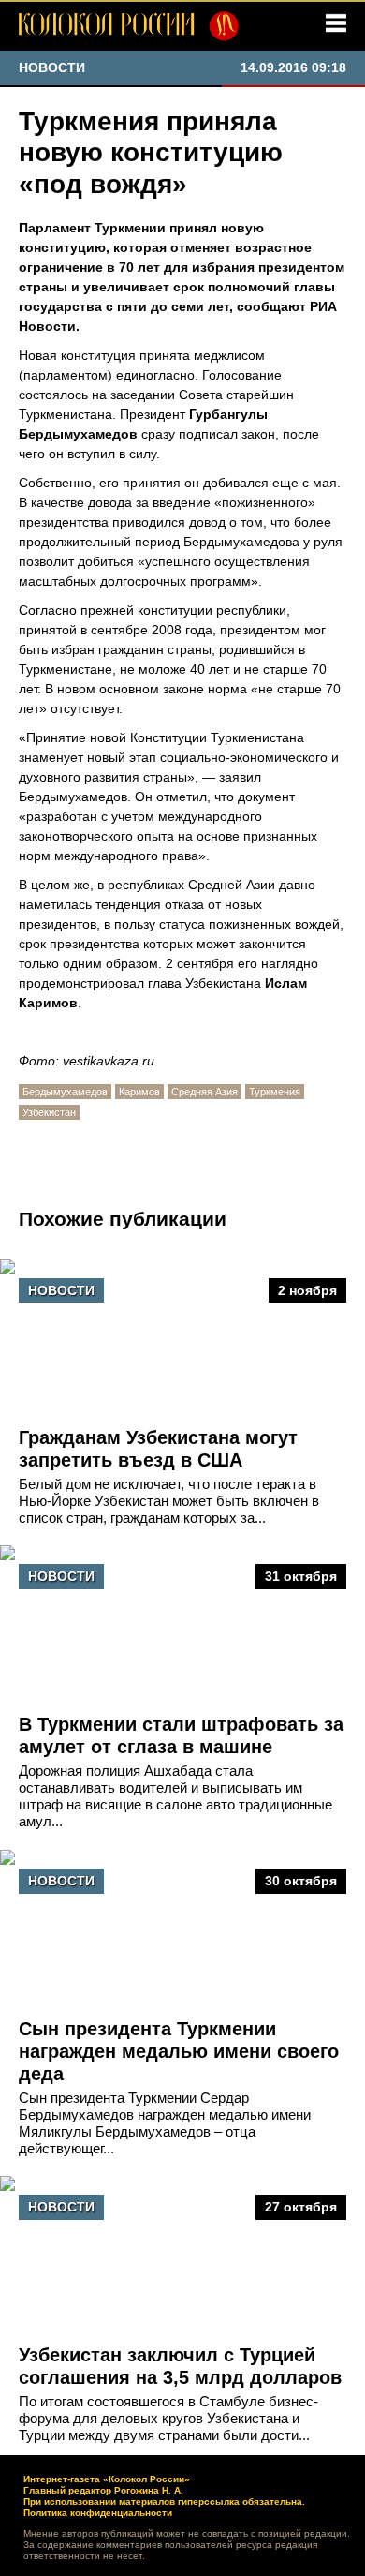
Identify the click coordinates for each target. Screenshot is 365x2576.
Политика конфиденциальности (98, 2513)
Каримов (139, 1092)
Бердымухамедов (65, 1092)
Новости (61, 1290)
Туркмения (275, 1092)
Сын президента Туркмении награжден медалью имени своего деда (179, 2051)
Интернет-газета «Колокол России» (107, 2479)
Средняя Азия (204, 1092)
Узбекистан (49, 1112)
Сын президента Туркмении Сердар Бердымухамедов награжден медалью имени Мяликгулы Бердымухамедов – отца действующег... (165, 2123)
